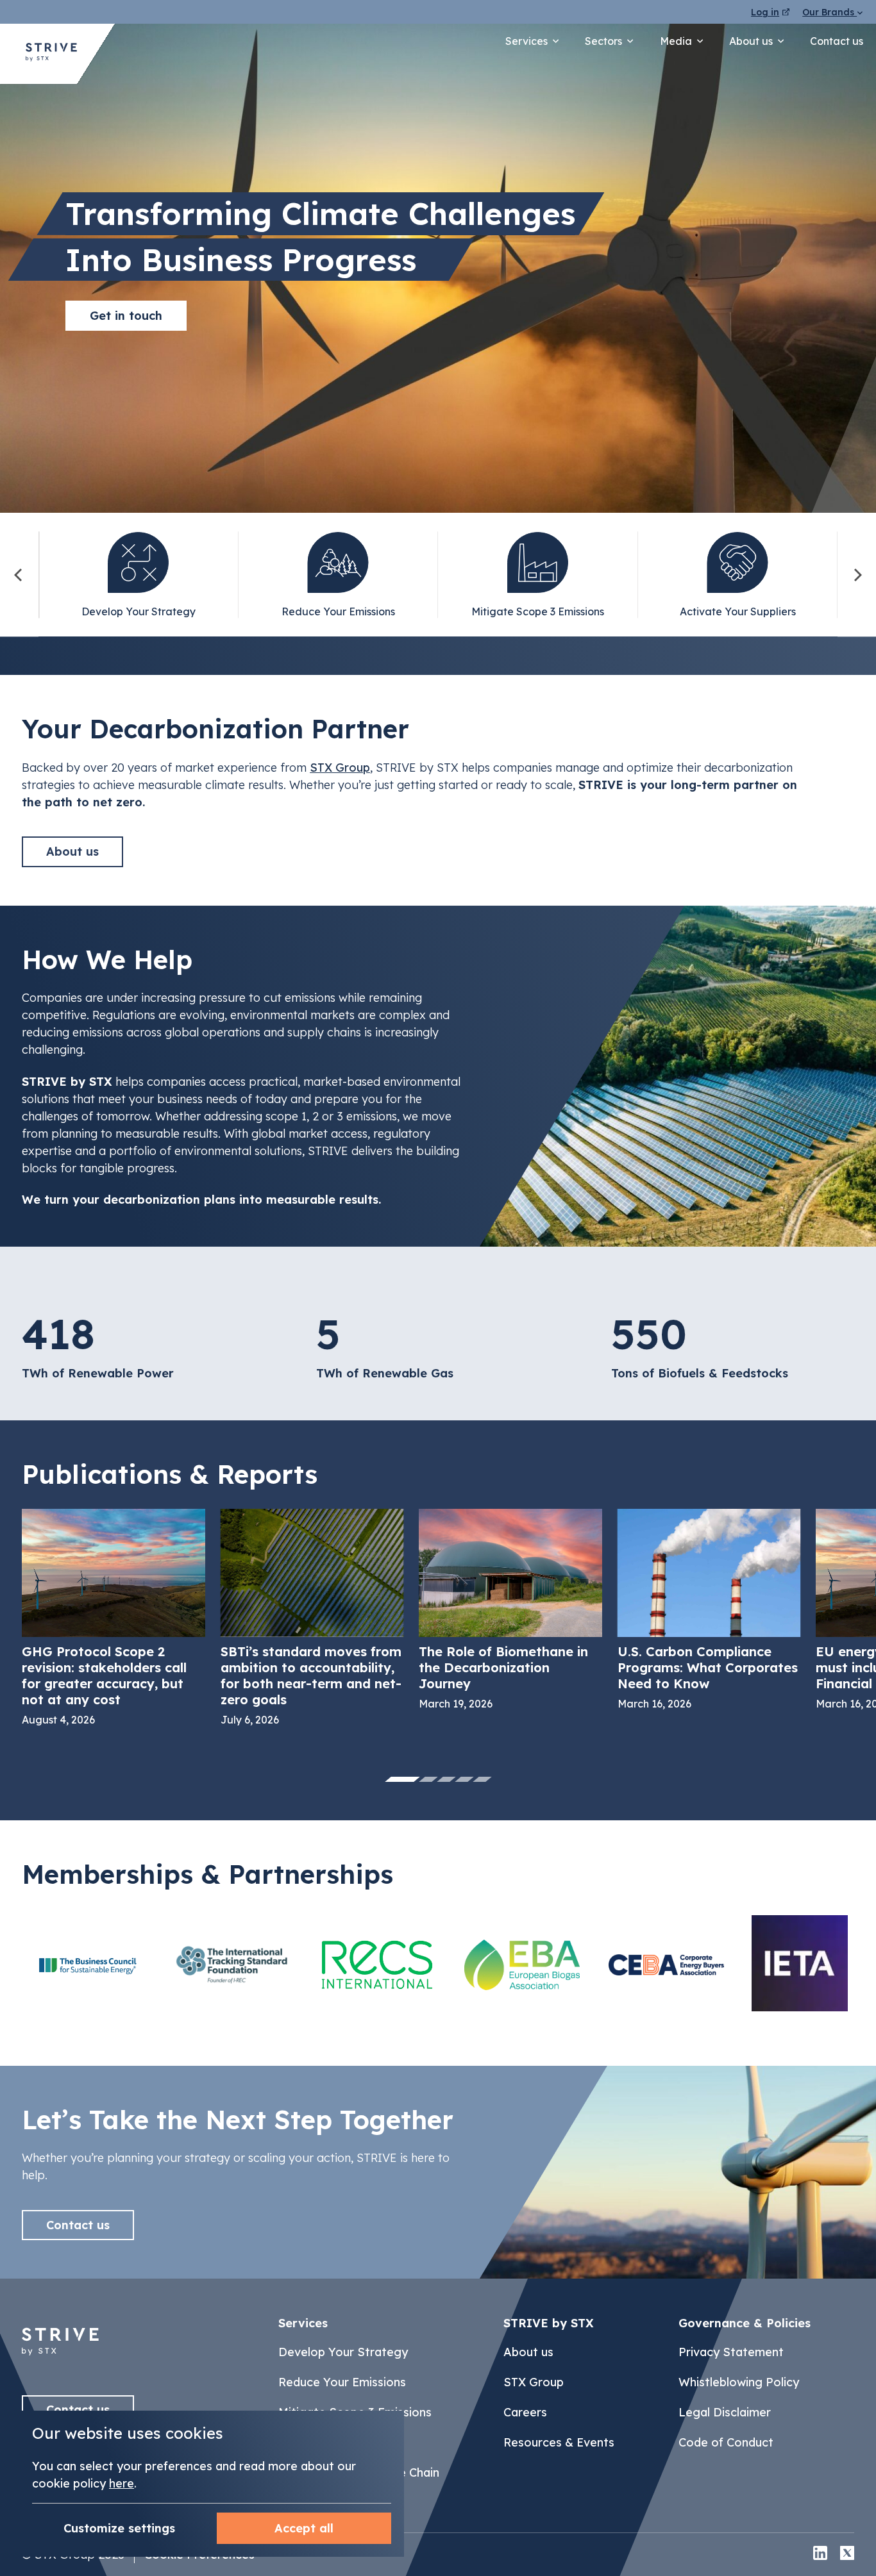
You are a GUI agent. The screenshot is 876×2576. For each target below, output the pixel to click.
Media (676, 41)
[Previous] (19, 575)
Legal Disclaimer (725, 2412)
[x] (847, 2555)
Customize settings (119, 2528)
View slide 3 (446, 1779)
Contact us (837, 41)
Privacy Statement (731, 2352)
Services (526, 41)
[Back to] (60, 2362)
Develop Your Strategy (343, 2352)
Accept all (304, 2528)
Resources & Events (559, 2442)
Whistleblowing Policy (739, 2382)
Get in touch (126, 316)
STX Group (340, 768)
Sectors (603, 41)
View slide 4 (464, 1779)
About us (751, 41)
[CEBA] (666, 1965)
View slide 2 (428, 1779)
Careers (525, 2412)
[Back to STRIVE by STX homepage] (51, 54)
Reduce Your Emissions (342, 2382)
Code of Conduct (726, 2442)
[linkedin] (820, 2555)
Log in (765, 12)
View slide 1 (402, 1779)
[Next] (857, 575)
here (122, 2483)
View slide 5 (482, 1779)
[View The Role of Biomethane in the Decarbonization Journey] (510, 1609)
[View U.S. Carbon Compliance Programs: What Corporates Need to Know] (709, 1609)
